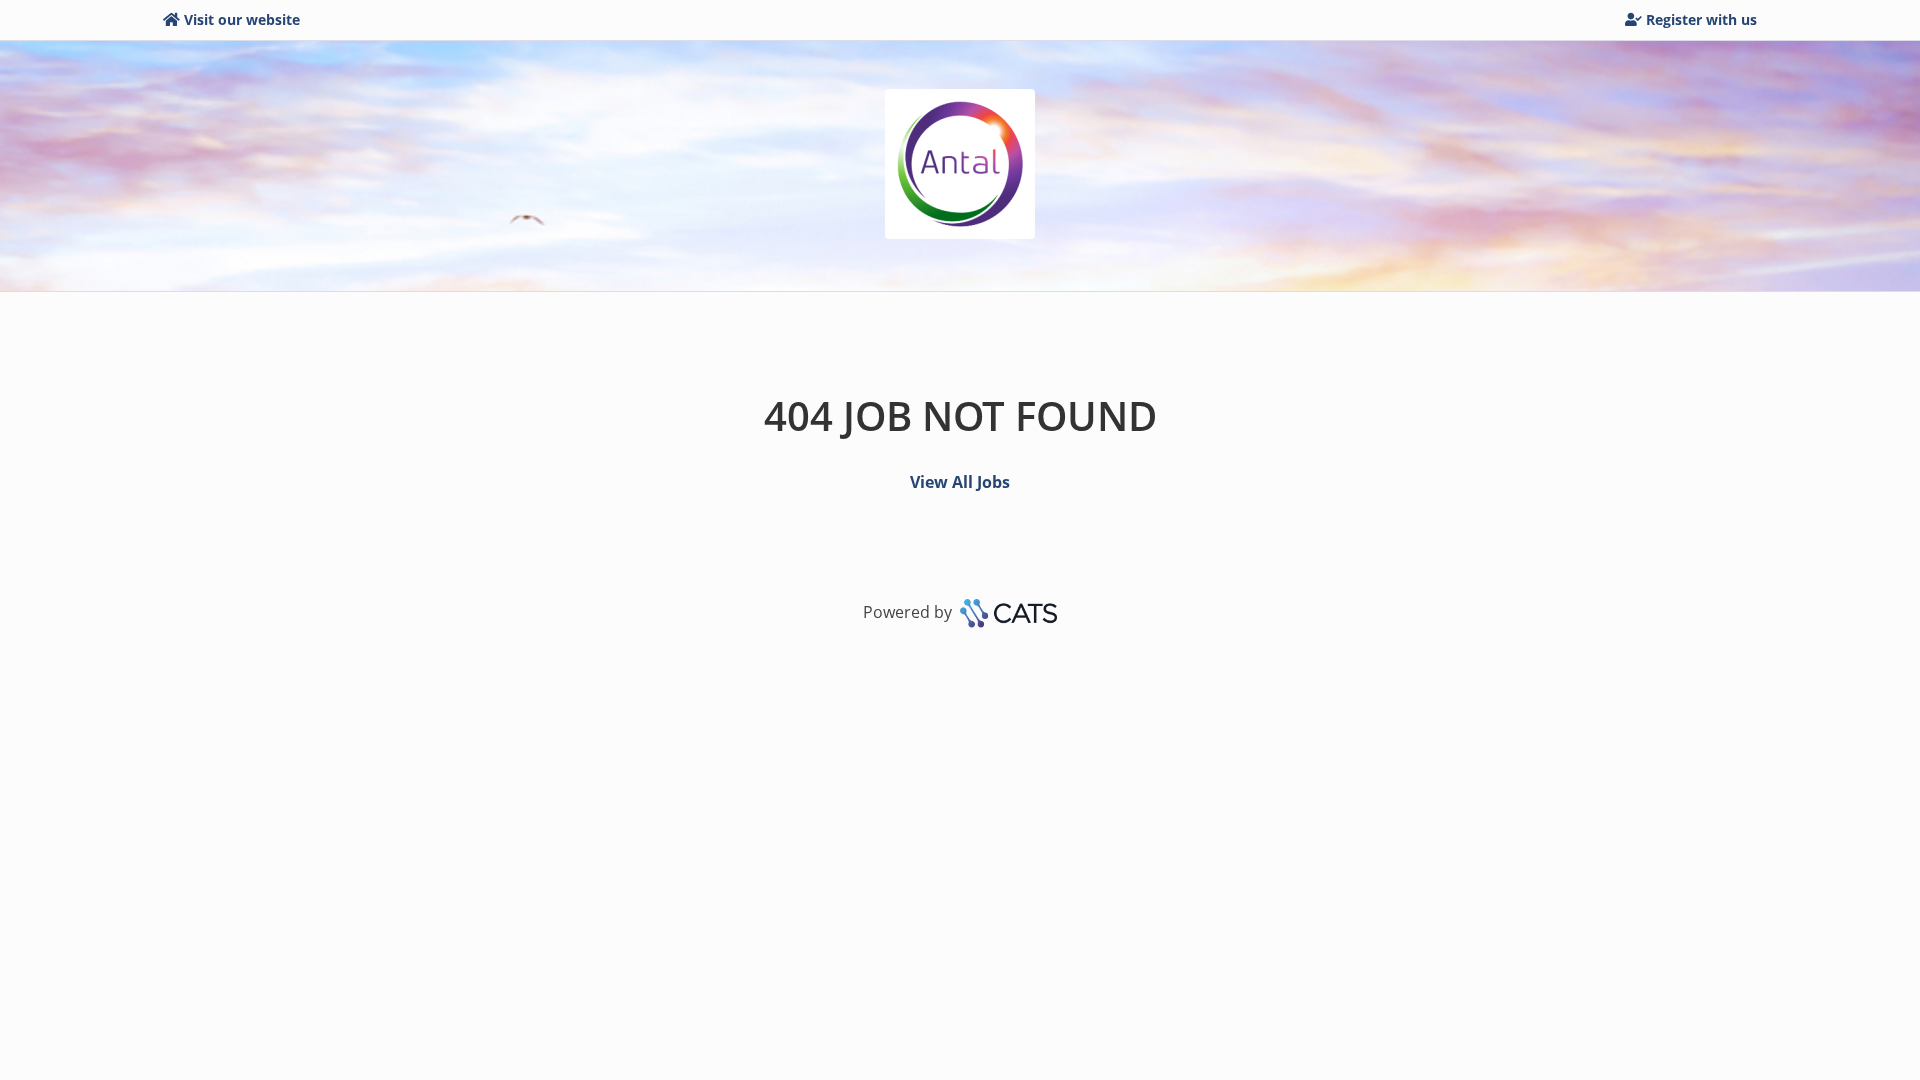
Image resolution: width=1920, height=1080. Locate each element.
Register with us (1701, 19)
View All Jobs (960, 482)
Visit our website (242, 19)
